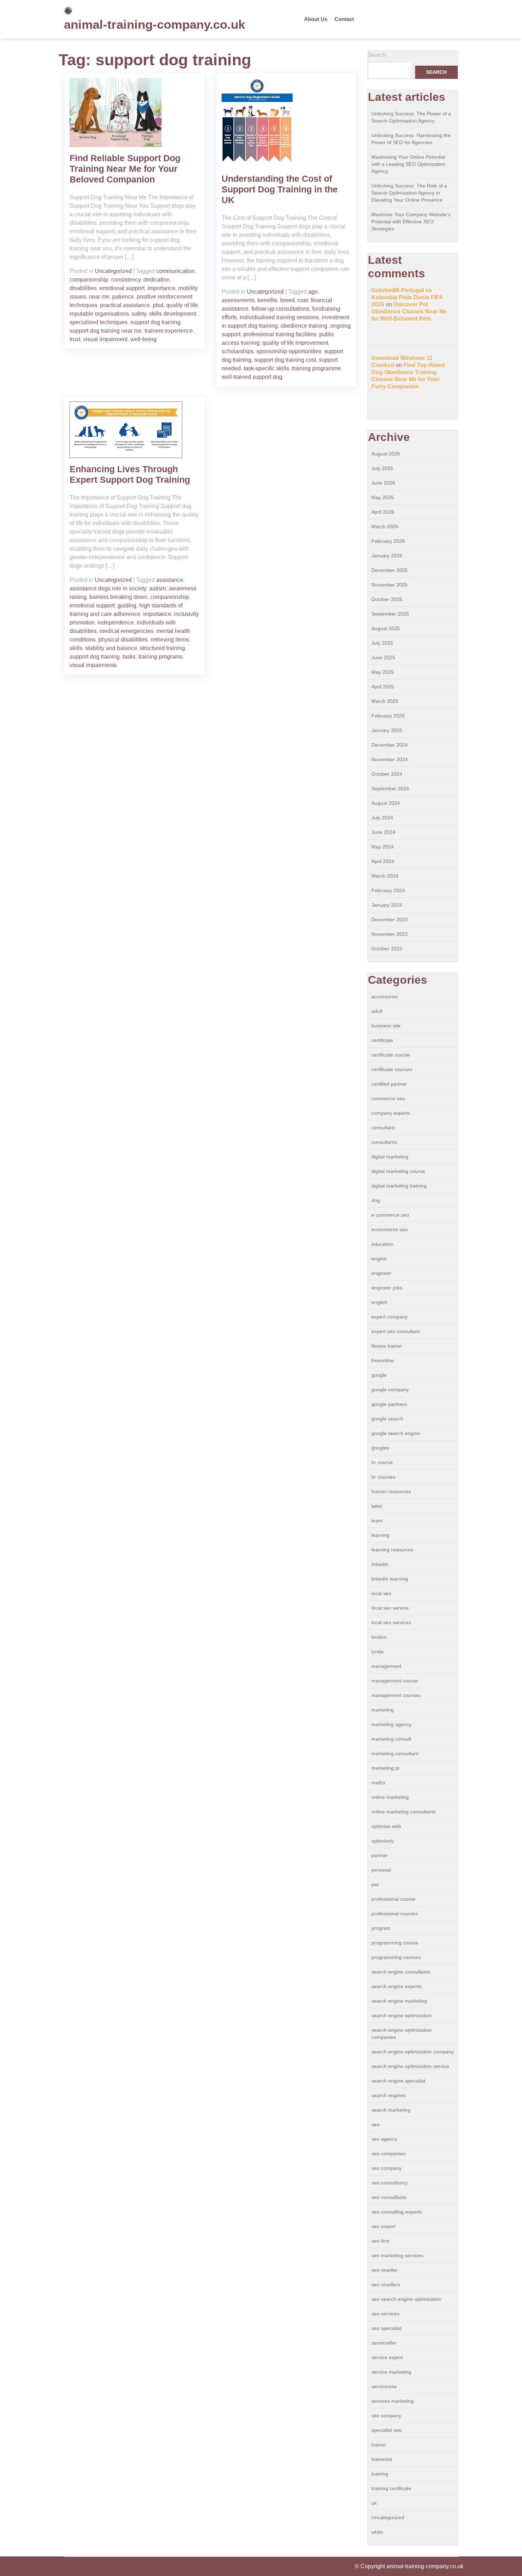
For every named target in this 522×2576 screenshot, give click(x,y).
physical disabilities (123, 640)
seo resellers (386, 2285)
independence (116, 623)
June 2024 (383, 832)
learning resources (392, 1550)
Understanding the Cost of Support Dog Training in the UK (280, 189)
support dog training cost (285, 360)
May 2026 (383, 497)
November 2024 (390, 759)
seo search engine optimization (406, 2299)
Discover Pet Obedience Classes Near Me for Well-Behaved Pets (409, 312)
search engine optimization (402, 2015)
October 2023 (387, 949)
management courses (396, 1695)
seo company (387, 2168)
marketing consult (391, 1739)
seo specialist (387, 2328)
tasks (129, 657)
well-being (143, 339)
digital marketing (390, 1157)
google (379, 1375)
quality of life (182, 305)
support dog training (155, 322)
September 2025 (390, 614)
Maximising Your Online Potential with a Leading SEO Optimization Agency (408, 164)
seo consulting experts (397, 2212)
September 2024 (390, 788)
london (379, 1637)
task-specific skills (266, 368)
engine (379, 1259)
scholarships (238, 351)
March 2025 (385, 701)
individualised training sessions (279, 317)
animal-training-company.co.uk (154, 24)
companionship (89, 280)
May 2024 (383, 847)
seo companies (388, 2154)
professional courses (395, 1914)
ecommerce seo (390, 1229)
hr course (382, 1462)
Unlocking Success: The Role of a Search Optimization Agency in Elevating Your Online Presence (409, 193)
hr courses (383, 1477)
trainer (379, 2445)
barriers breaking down (118, 597)
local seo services (391, 1622)
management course (395, 1681)
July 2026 (382, 468)
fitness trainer (387, 1346)
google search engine (396, 1433)
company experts (391, 1113)
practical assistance (125, 305)
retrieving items (170, 640)
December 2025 (390, 570)
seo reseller (385, 2270)
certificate (382, 1040)
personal (381, 1870)
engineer (381, 1273)
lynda (377, 1652)
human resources (391, 1491)
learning (380, 1535)
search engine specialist (398, 2081)
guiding (127, 605)
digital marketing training (399, 1186)
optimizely (383, 1841)
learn (377, 1521)
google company (390, 1390)
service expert (387, 2357)
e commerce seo (390, 1215)
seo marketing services (397, 2255)
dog (376, 1200)
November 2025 (390, 585)
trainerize (382, 2459)
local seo (381, 1593)
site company (386, 2416)
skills (76, 648)
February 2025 (388, 716)
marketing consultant (395, 1753)
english (379, 1302)
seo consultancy (390, 2183)
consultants (384, 1142)
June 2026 (383, 483)
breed (287, 300)
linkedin (380, 1564)
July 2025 (382, 643)
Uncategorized (113, 271)
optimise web (386, 1826)
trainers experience (169, 331)
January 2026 (387, 556)
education (382, 1244)
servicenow (384, 2386)
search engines (389, 2095)
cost (303, 300)
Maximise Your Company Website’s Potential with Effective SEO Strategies (411, 222)
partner (380, 1855)
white (377, 2532)
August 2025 (386, 628)
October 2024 (387, 774)
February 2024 (388, 890)
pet (375, 1884)
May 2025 (383, 672)
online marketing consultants (404, 1812)
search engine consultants (401, 1972)
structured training (162, 648)
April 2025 (383, 687)
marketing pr (386, 1768)
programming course (395, 1943)
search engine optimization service (410, 2066)
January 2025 (387, 730)
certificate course (391, 1055)
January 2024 (387, 905)
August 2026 (386, 454)
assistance (170, 580)
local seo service (390, 1608)
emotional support (122, 288)
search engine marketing (399, 2001)
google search (387, 1419)
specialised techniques (99, 322)
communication (175, 271)
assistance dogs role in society (108, 588)
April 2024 (383, 861)
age (313, 292)
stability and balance (111, 648)
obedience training (304, 326)
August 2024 (386, 803)
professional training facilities (280, 334)
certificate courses (392, 1069)
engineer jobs (387, 1288)
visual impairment (105, 339)
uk (374, 2503)
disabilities (83, 288)
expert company (390, 1317)
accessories (385, 997)
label (377, 1506)
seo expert (383, 2226)
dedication (157, 280)
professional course (393, 1899)
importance (161, 288)
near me (99, 297)
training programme (316, 368)
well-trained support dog (252, 377)
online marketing (390, 1797)
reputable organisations (99, 314)
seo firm (380, 2241)
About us (316, 19)
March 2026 (385, 526)
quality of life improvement (295, 343)
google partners (389, 1404)
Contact (344, 19)
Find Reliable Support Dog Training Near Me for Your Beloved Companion (125, 169)
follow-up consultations (280, 309)
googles (380, 1448)
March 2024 (385, 876)
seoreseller (384, 2343)
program (381, 1928)
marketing (383, 1710)
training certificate (391, 2488)
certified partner (389, 1084)
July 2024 (382, 818)
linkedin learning (390, 1579)
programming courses (396, 1957)
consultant (383, 1128)
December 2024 (390, 745)
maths (378, 1783)
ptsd (158, 305)
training (380, 2474)
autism (157, 588)
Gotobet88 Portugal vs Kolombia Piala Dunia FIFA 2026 (407, 297)
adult (377, 1011)
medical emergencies (126, 631)
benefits (267, 300)
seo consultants (389, 2197)
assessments (238, 300)
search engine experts (396, 1986)
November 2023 (390, 934)
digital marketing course (398, 1171)
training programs (161, 657)
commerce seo (388, 1098)
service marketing (391, 2372)
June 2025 (383, 657)
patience (123, 297)
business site (386, 1026)
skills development (173, 314)
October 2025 (387, 599)
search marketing (391, 2110)
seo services (385, 2314)
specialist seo (387, 2430)
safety (139, 314)
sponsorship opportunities (289, 351)
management (386, 1666)
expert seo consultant (396, 1331)
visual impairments (93, 665)
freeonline (383, 1360)
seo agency (384, 2139)
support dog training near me (106, 331)
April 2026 (383, 512)
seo (376, 2124)
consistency (126, 280)
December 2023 (390, 919)
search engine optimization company (413, 2052)
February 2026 (388, 541)
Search (377, 55)
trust (75, 339)
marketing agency (391, 1724)
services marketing (393, 2401)
